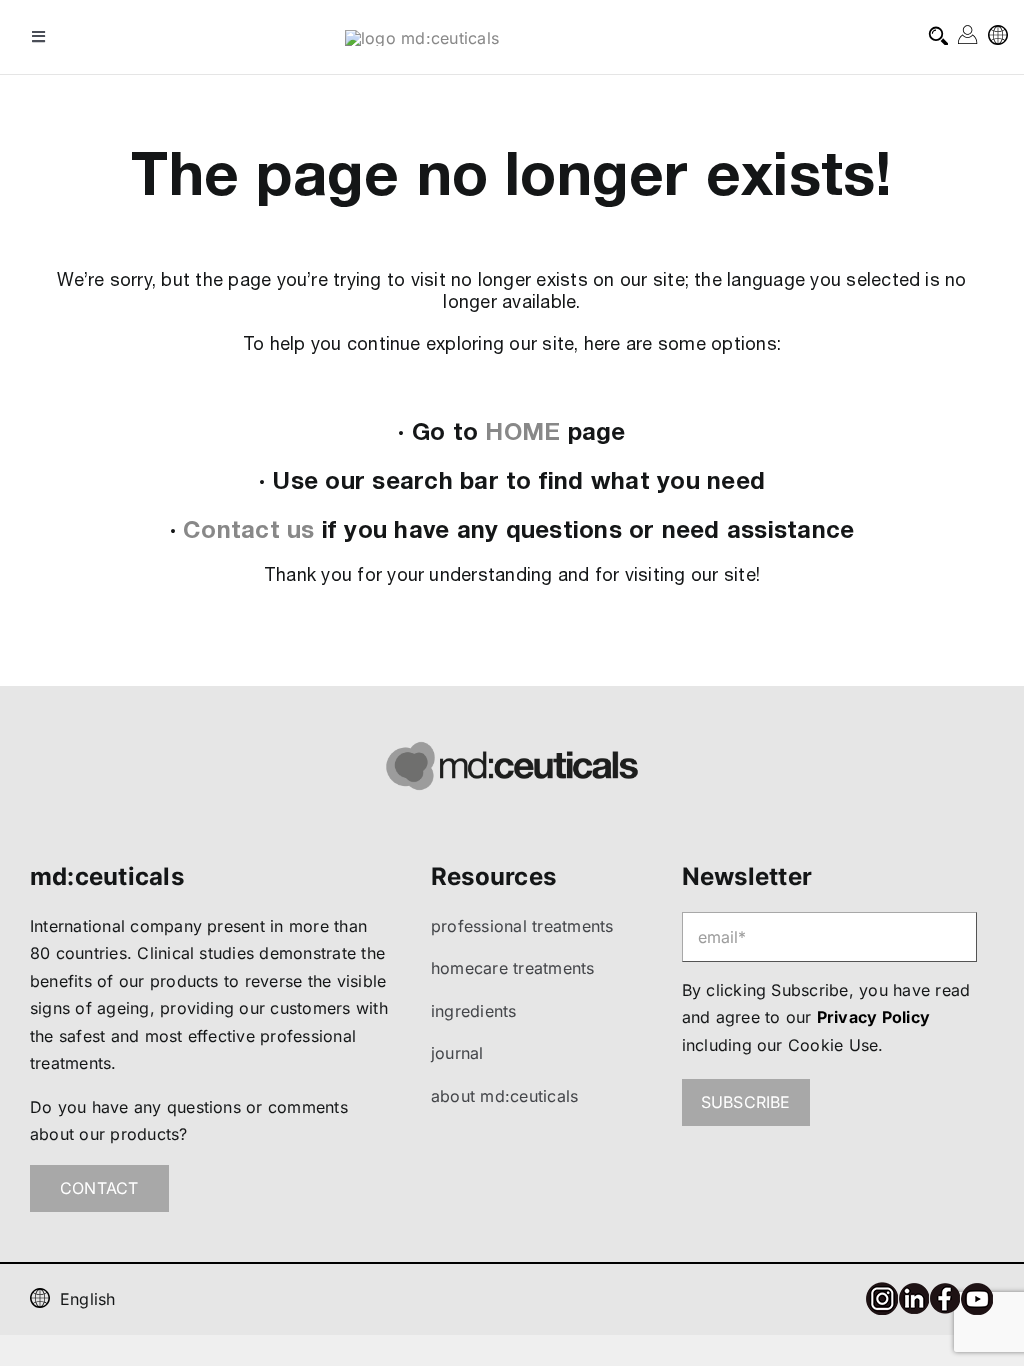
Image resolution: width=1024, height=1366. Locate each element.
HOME (522, 431)
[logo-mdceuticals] (422, 38)
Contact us (248, 529)
